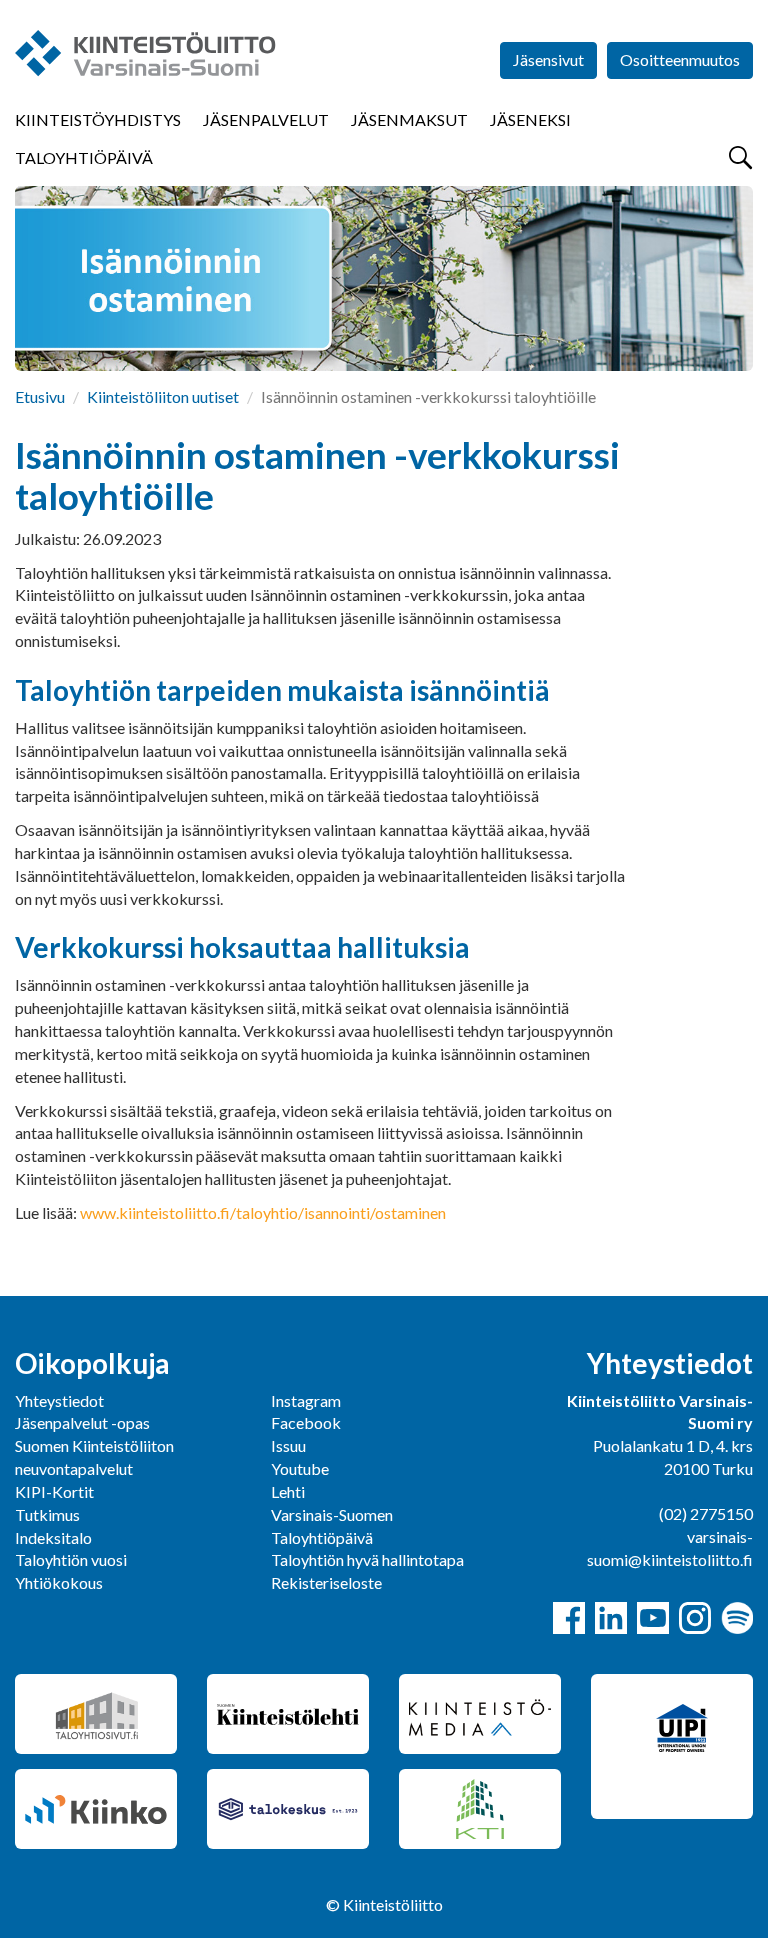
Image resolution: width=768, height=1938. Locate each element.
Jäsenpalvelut (266, 119)
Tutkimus (47, 1514)
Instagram (306, 1400)
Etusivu (40, 396)
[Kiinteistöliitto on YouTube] (653, 1618)
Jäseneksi (530, 119)
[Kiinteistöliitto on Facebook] (569, 1618)
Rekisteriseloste (326, 1582)
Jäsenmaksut (409, 119)
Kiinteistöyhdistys (98, 119)
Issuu (288, 1445)
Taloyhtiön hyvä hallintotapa (367, 1559)
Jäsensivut (548, 59)
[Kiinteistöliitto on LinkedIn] (611, 1618)
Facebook (306, 1422)
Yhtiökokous (59, 1582)
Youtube (300, 1468)
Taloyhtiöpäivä (84, 157)
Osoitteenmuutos (680, 59)
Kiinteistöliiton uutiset (163, 396)
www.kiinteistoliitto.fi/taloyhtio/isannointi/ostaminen (263, 1212)
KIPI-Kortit (54, 1491)
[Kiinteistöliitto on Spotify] (737, 1618)
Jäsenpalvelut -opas (82, 1422)
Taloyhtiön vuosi (71, 1559)
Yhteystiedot (59, 1400)
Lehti (288, 1491)
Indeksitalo (53, 1537)
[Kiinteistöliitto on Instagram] (695, 1618)
